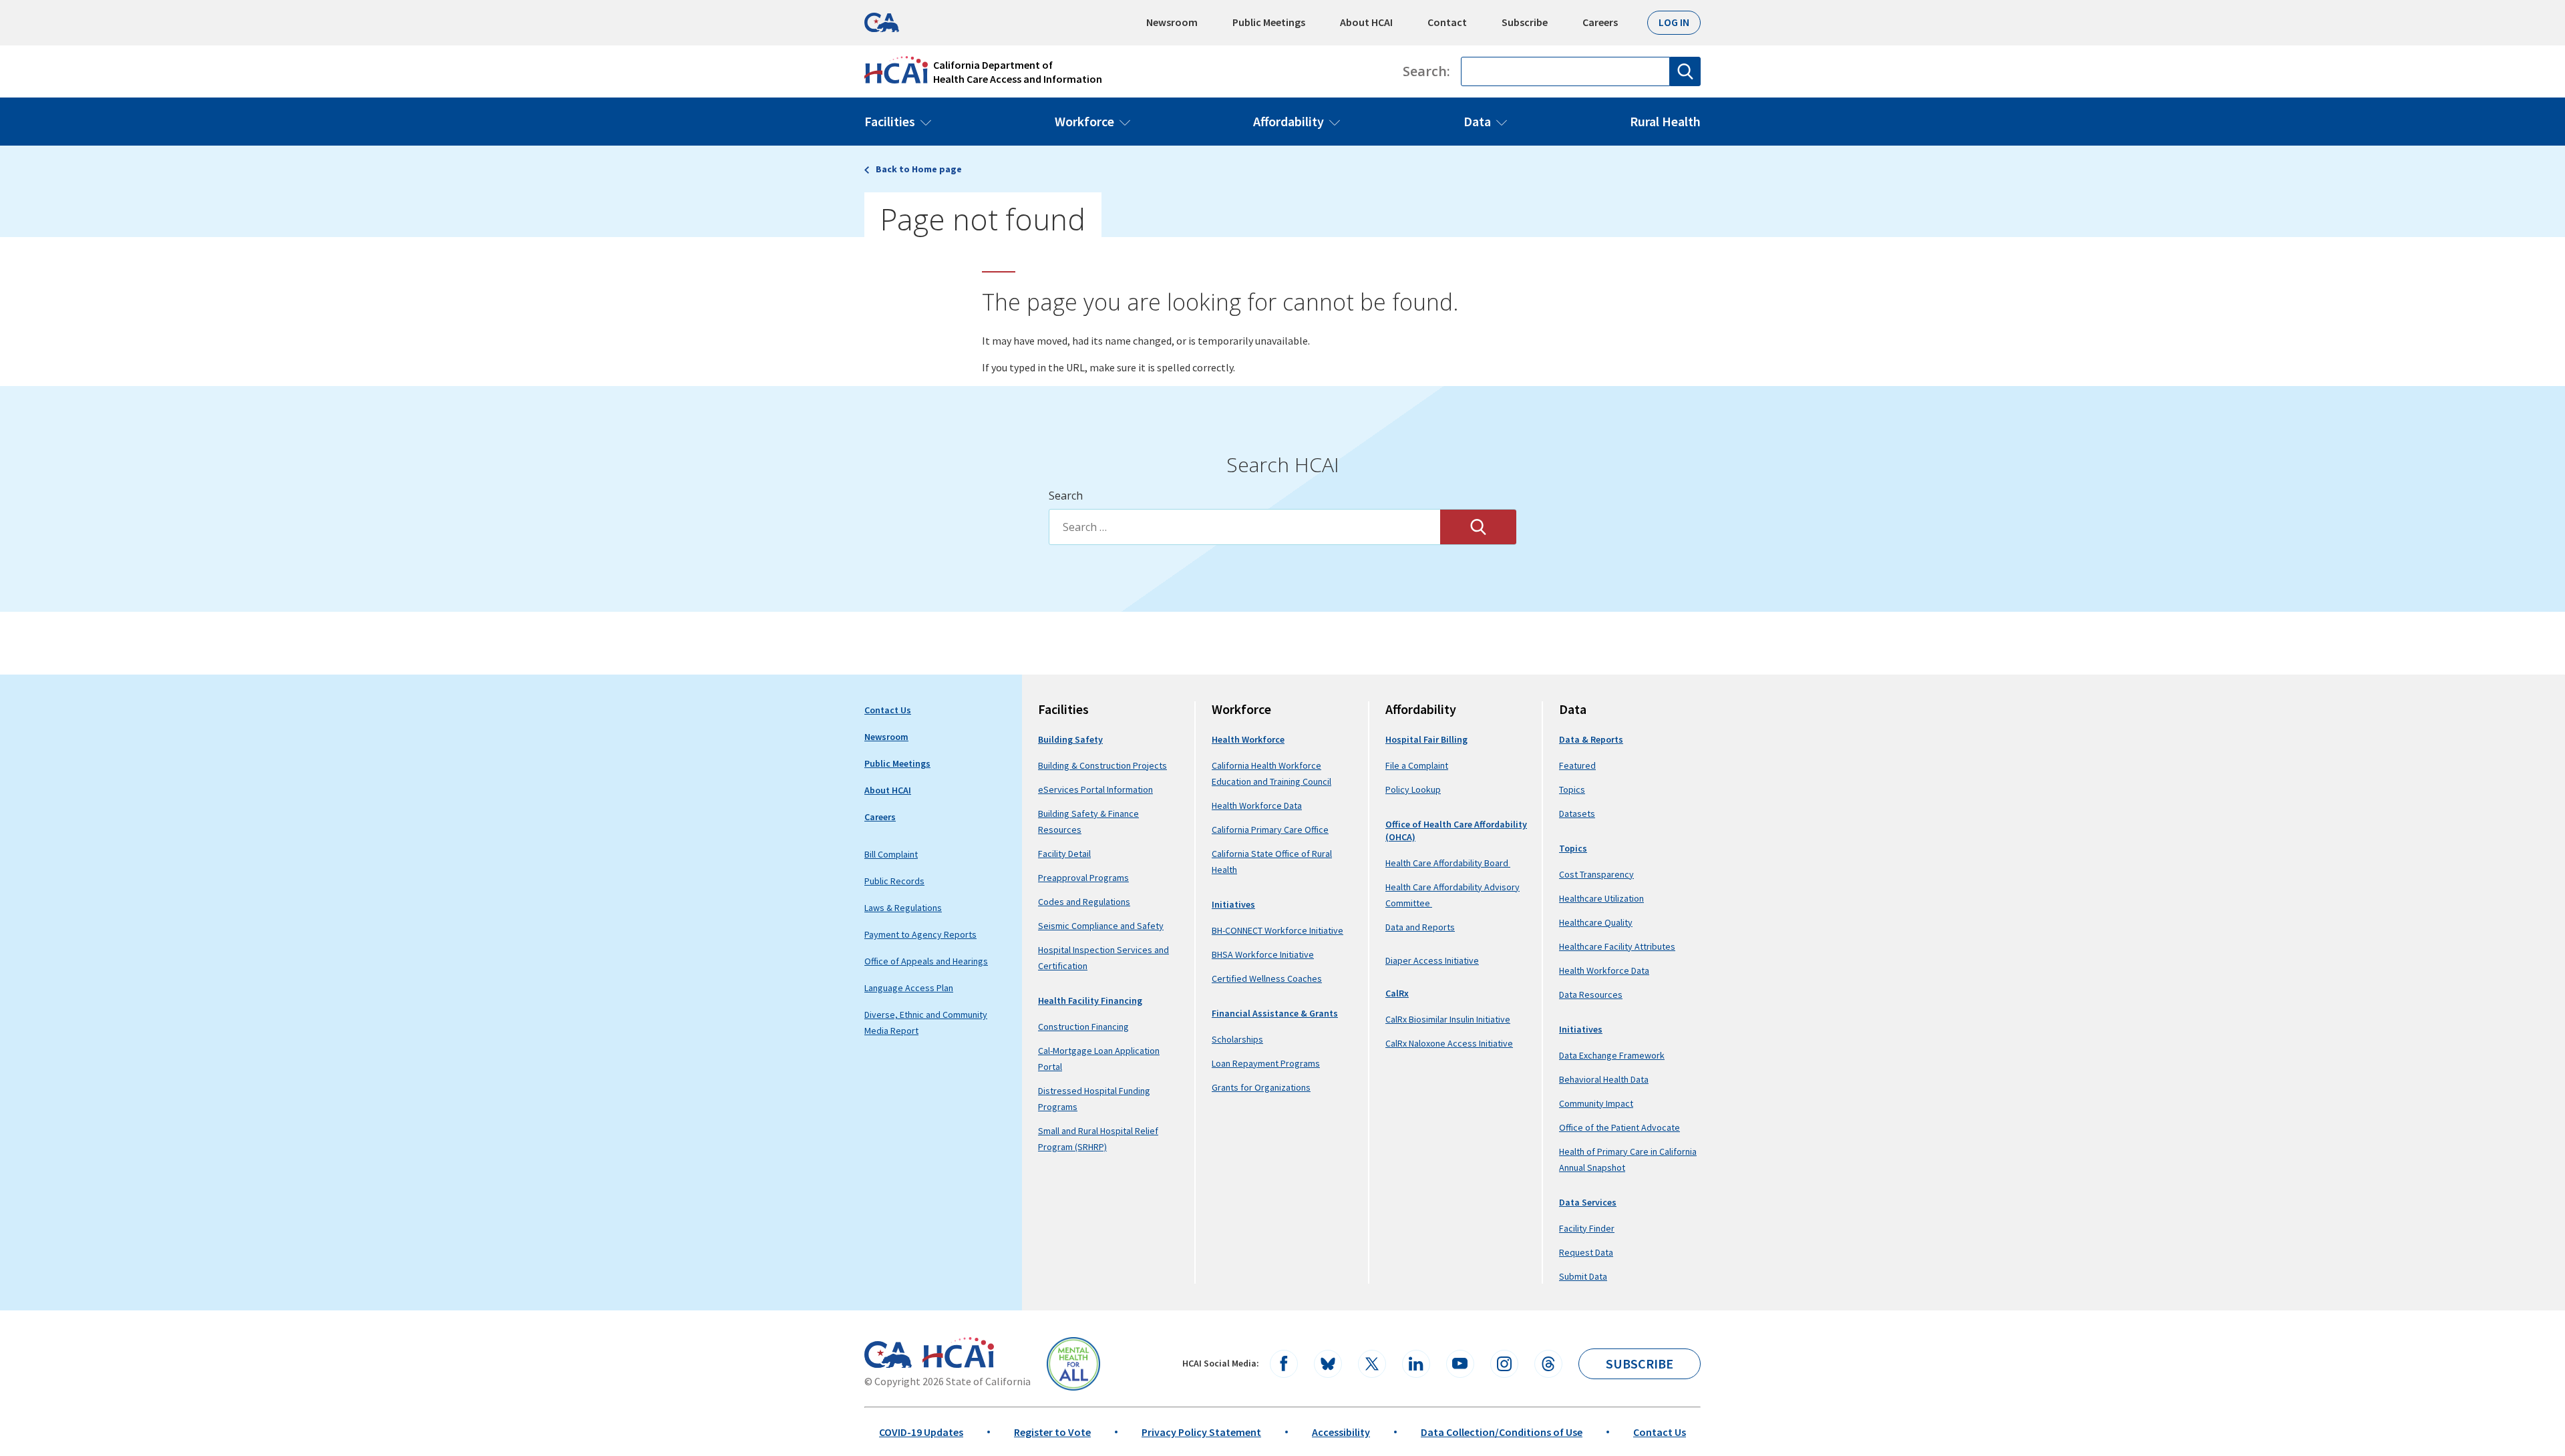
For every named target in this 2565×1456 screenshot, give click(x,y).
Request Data (1586, 1252)
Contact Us (888, 710)
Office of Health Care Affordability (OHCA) (1456, 831)
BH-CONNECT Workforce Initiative (1277, 930)
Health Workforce (1248, 739)
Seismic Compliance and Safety (1101, 926)
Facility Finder (1587, 1228)
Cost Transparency (1596, 874)
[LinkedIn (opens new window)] (1416, 1364)
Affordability (1289, 121)
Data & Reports (1591, 739)
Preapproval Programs (1083, 878)
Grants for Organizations (1261, 1087)
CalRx (1397, 993)
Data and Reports (1420, 927)
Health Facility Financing (1090, 1000)
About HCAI (1366, 22)
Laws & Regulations (903, 908)
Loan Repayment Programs (1266, 1063)
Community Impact (1596, 1103)
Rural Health (1665, 121)
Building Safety (1070, 739)
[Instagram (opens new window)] (1504, 1364)
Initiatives (1233, 904)
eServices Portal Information (1095, 789)
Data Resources (1591, 994)
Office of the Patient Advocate (1619, 1127)
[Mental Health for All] (1073, 1364)
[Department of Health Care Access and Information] (958, 1352)
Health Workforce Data (1257, 805)
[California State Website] (888, 1354)
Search (1066, 496)
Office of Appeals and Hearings (926, 961)
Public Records (894, 881)
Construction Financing (1083, 1027)
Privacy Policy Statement (1201, 1432)
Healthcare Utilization (1601, 898)
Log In (1674, 22)
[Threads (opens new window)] (1548, 1364)
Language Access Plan (909, 988)
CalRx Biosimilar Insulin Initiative (1448, 1019)
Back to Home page (919, 169)
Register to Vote (1052, 1432)
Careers (1600, 22)
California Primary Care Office (1270, 830)
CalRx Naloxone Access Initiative (1449, 1043)
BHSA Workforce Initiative (1263, 954)
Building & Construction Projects (1102, 765)
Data (1477, 121)
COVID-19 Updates (921, 1432)
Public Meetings (1269, 22)
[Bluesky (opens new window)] (1328, 1364)
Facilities (890, 121)
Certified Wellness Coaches (1267, 978)
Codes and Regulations (1084, 902)
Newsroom (1172, 22)
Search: (1426, 71)
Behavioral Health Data (1604, 1079)
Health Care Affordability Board (1448, 863)
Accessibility (1341, 1432)
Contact (1447, 22)
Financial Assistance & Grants (1275, 1013)
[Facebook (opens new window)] (1284, 1364)
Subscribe (1525, 22)
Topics (1572, 789)
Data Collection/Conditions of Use (1502, 1432)
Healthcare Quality (1596, 922)
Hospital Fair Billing (1426, 739)
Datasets (1577, 813)
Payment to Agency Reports (920, 934)
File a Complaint (1417, 765)
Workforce (1084, 121)
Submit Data (1583, 1276)
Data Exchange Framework (1612, 1055)
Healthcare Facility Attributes (1617, 946)
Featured (1577, 765)
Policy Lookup (1413, 789)
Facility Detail (1064, 854)
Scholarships (1237, 1039)
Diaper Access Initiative (1432, 961)
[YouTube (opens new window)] (1460, 1364)
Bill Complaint (891, 854)
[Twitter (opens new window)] (1372, 1364)
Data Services (1588, 1202)
